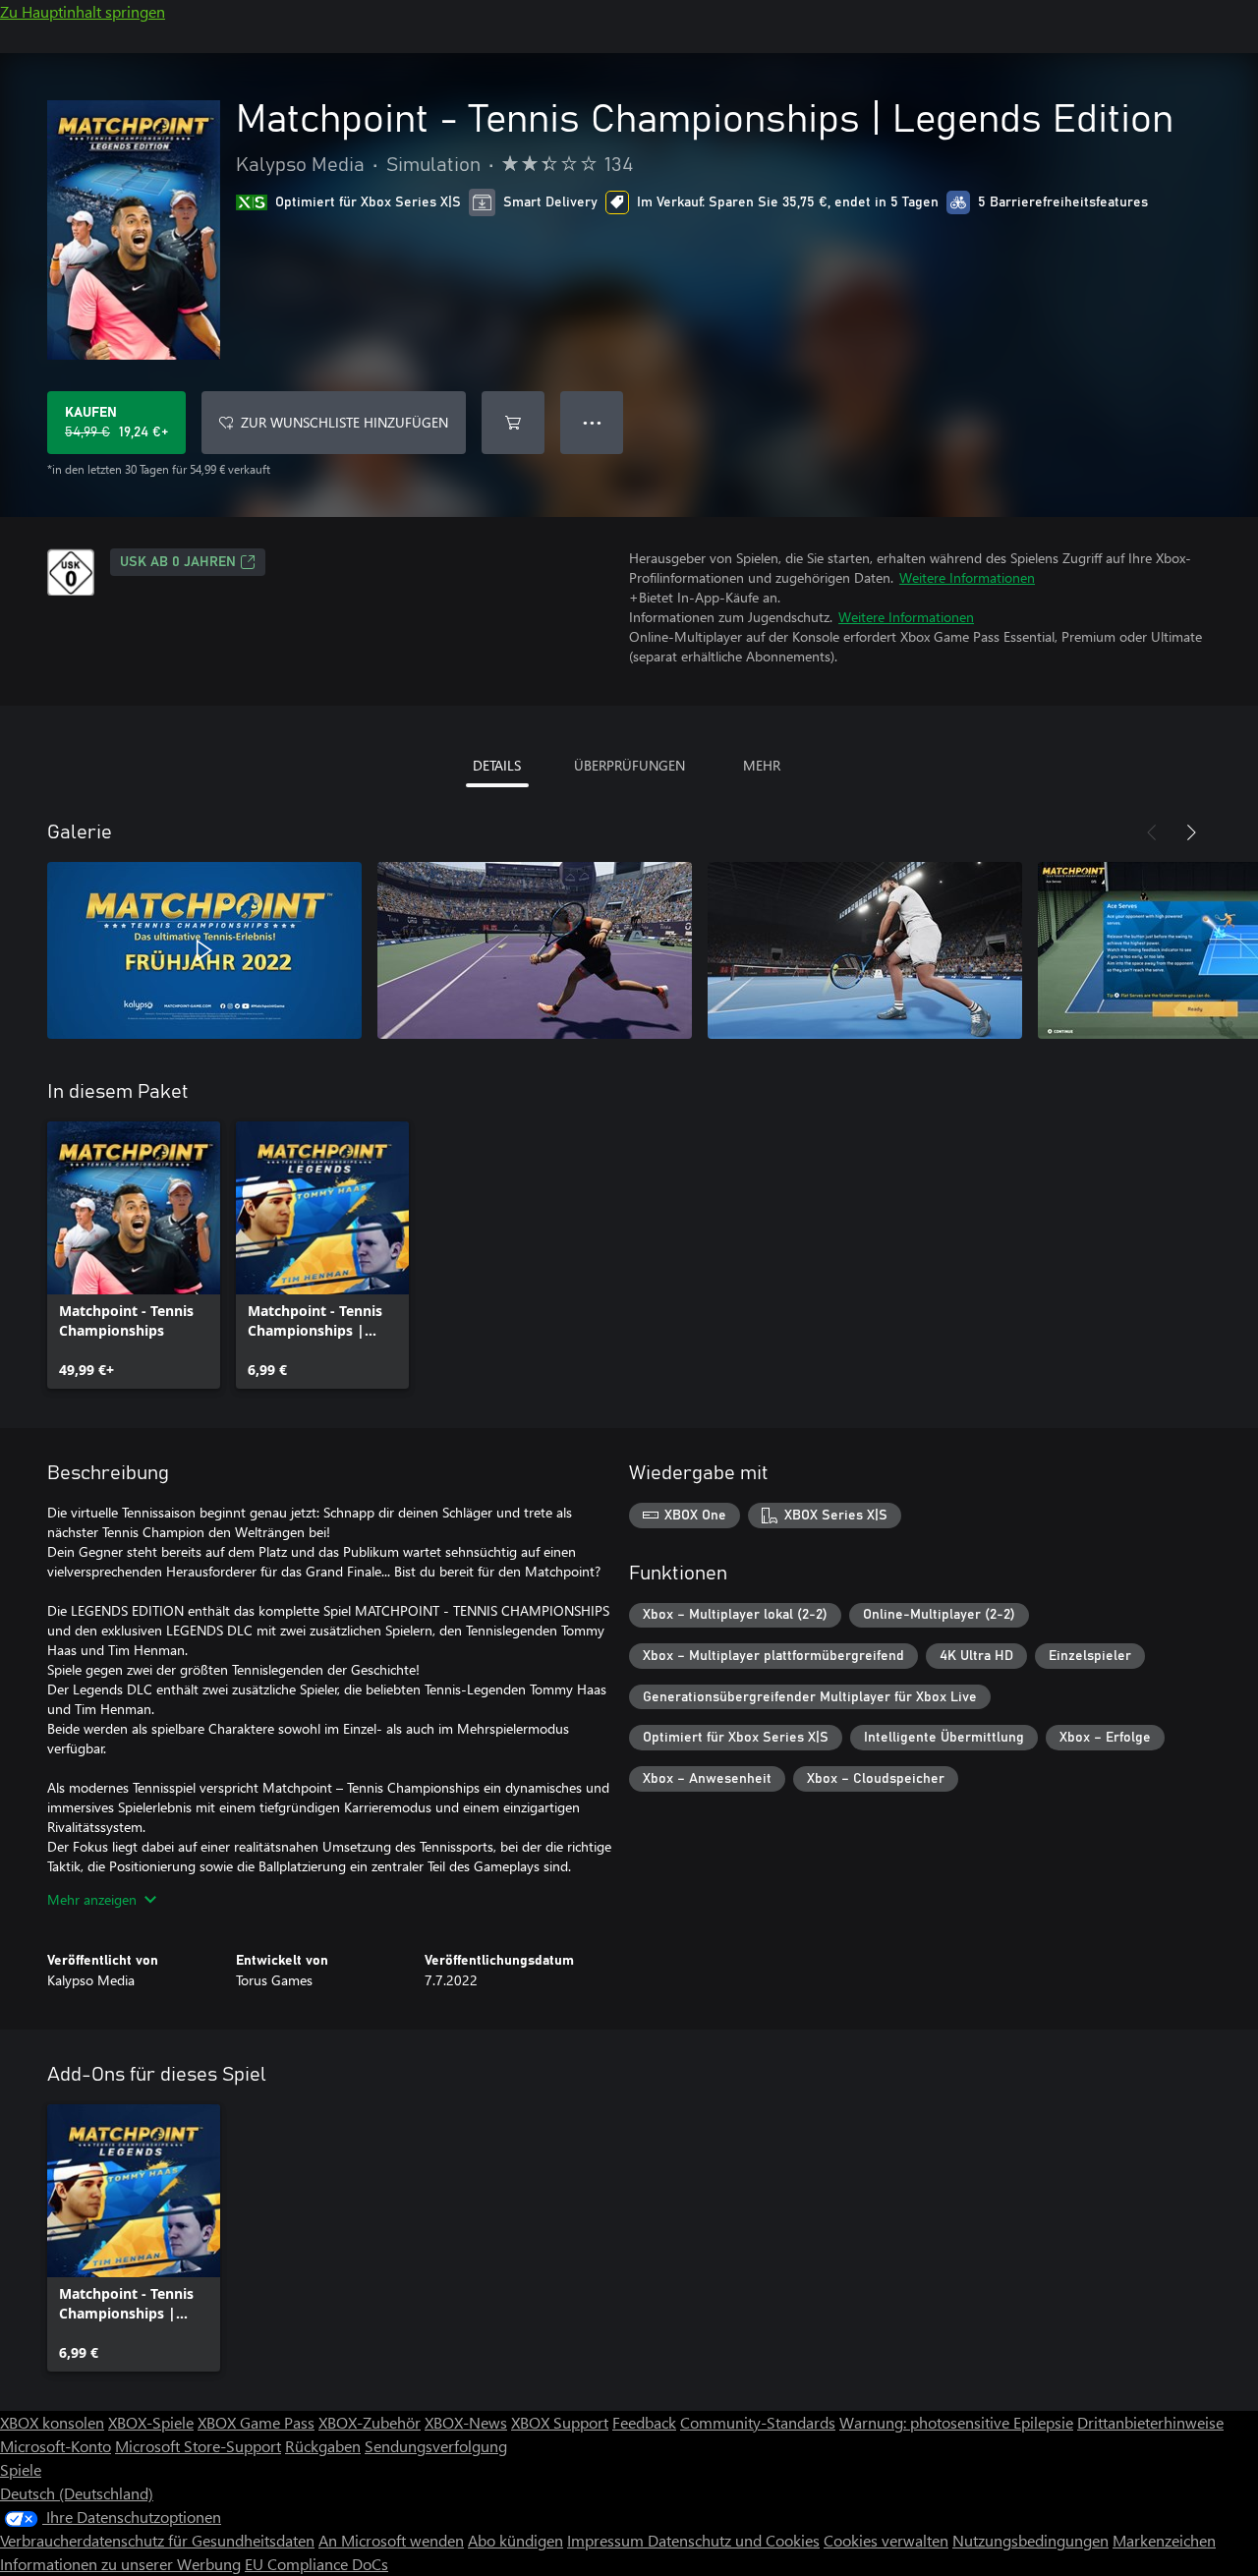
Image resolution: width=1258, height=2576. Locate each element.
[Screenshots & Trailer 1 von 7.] (204, 950)
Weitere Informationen (967, 577)
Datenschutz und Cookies (734, 2540)
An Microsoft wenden (391, 2540)
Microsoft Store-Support (198, 2446)
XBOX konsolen (52, 2422)
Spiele (21, 2469)
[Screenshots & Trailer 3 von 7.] (865, 950)
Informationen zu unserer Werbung (120, 2564)
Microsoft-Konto (56, 2446)
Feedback (644, 2422)
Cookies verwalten (886, 2540)
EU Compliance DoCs (316, 2564)
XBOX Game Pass (256, 2422)
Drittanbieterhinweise (1150, 2422)
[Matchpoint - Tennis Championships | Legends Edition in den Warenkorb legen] (513, 423)
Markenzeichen (1164, 2540)
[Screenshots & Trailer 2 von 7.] (535, 950)
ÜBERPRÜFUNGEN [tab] (629, 765)
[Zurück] (1152, 832)
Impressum (607, 2540)
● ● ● (592, 422)
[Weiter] (1191, 832)
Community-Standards (758, 2422)
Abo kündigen (515, 2540)
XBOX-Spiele (151, 2422)
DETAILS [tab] (497, 765)
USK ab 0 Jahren (178, 562)
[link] (134, 1255)
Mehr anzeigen (92, 1899)
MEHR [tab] (762, 765)
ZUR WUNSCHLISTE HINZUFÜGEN (344, 422)
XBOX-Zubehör (370, 2422)
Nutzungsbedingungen (1030, 2540)
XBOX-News (466, 2422)
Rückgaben (323, 2446)
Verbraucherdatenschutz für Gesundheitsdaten (157, 2540)
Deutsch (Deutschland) (77, 2493)
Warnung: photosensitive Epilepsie (956, 2422)
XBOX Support (560, 2422)
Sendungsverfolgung (436, 2446)
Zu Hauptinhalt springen (83, 11)
